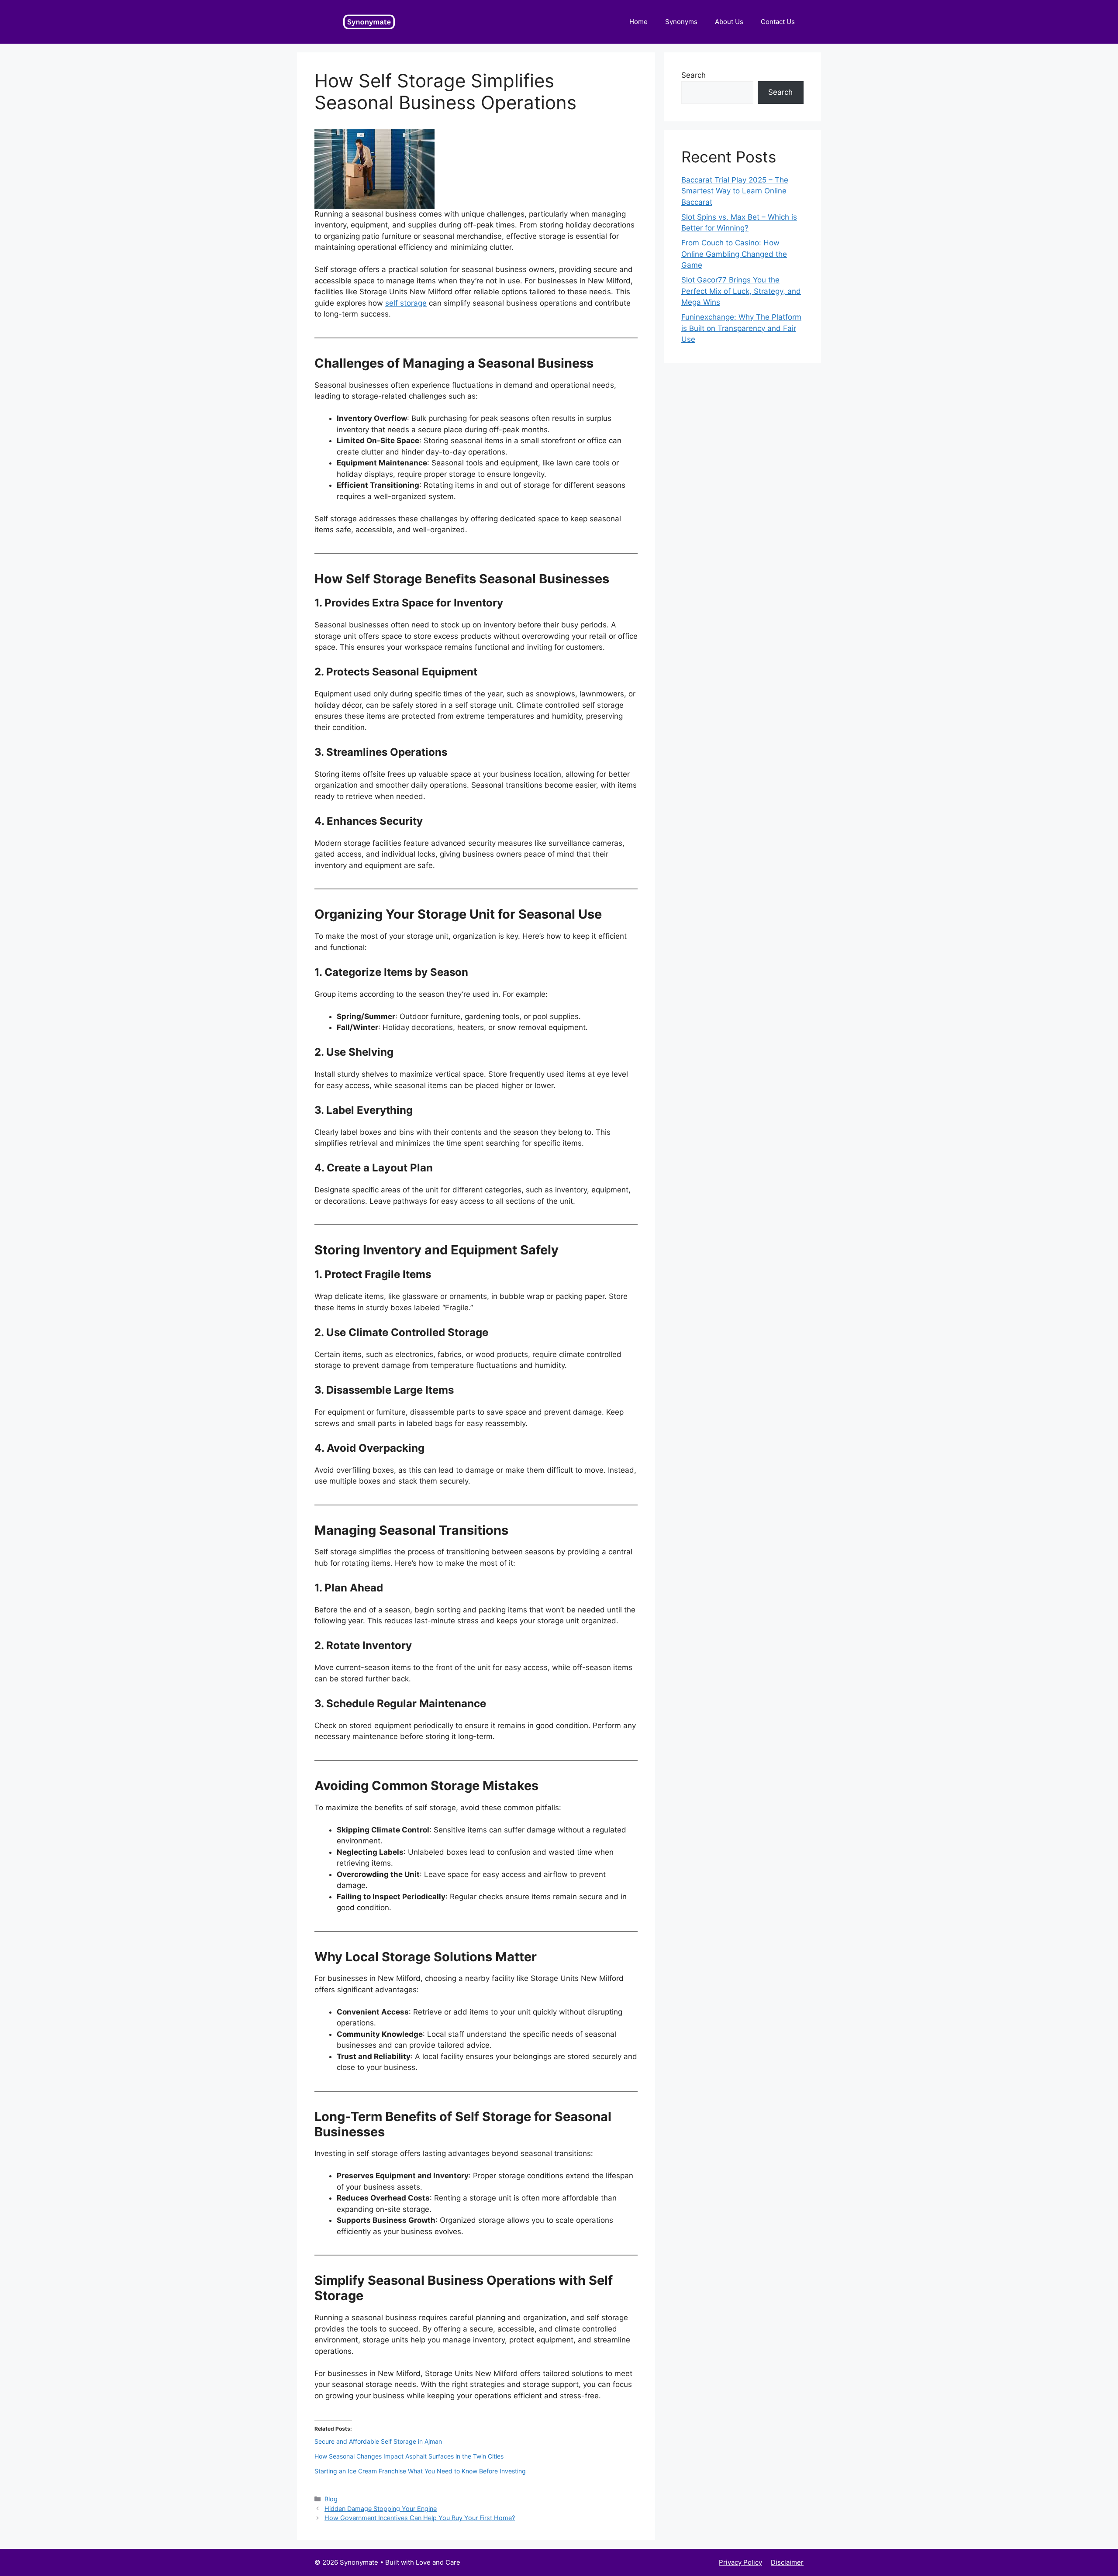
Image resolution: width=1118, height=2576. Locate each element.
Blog (331, 2499)
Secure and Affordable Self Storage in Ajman (378, 2441)
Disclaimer (787, 2562)
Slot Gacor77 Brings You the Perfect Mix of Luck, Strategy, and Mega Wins (741, 291)
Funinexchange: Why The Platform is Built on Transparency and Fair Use (741, 328)
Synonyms (681, 22)
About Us (729, 22)
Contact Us (778, 22)
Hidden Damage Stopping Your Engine (381, 2509)
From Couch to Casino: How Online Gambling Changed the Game (734, 254)
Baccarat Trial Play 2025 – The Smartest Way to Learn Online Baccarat (735, 191)
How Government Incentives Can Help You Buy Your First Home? (420, 2518)
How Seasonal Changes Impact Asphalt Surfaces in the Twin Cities (410, 2456)
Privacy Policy (740, 2562)
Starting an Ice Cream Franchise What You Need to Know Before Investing (420, 2471)
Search (694, 75)
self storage (406, 303)
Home (638, 22)
